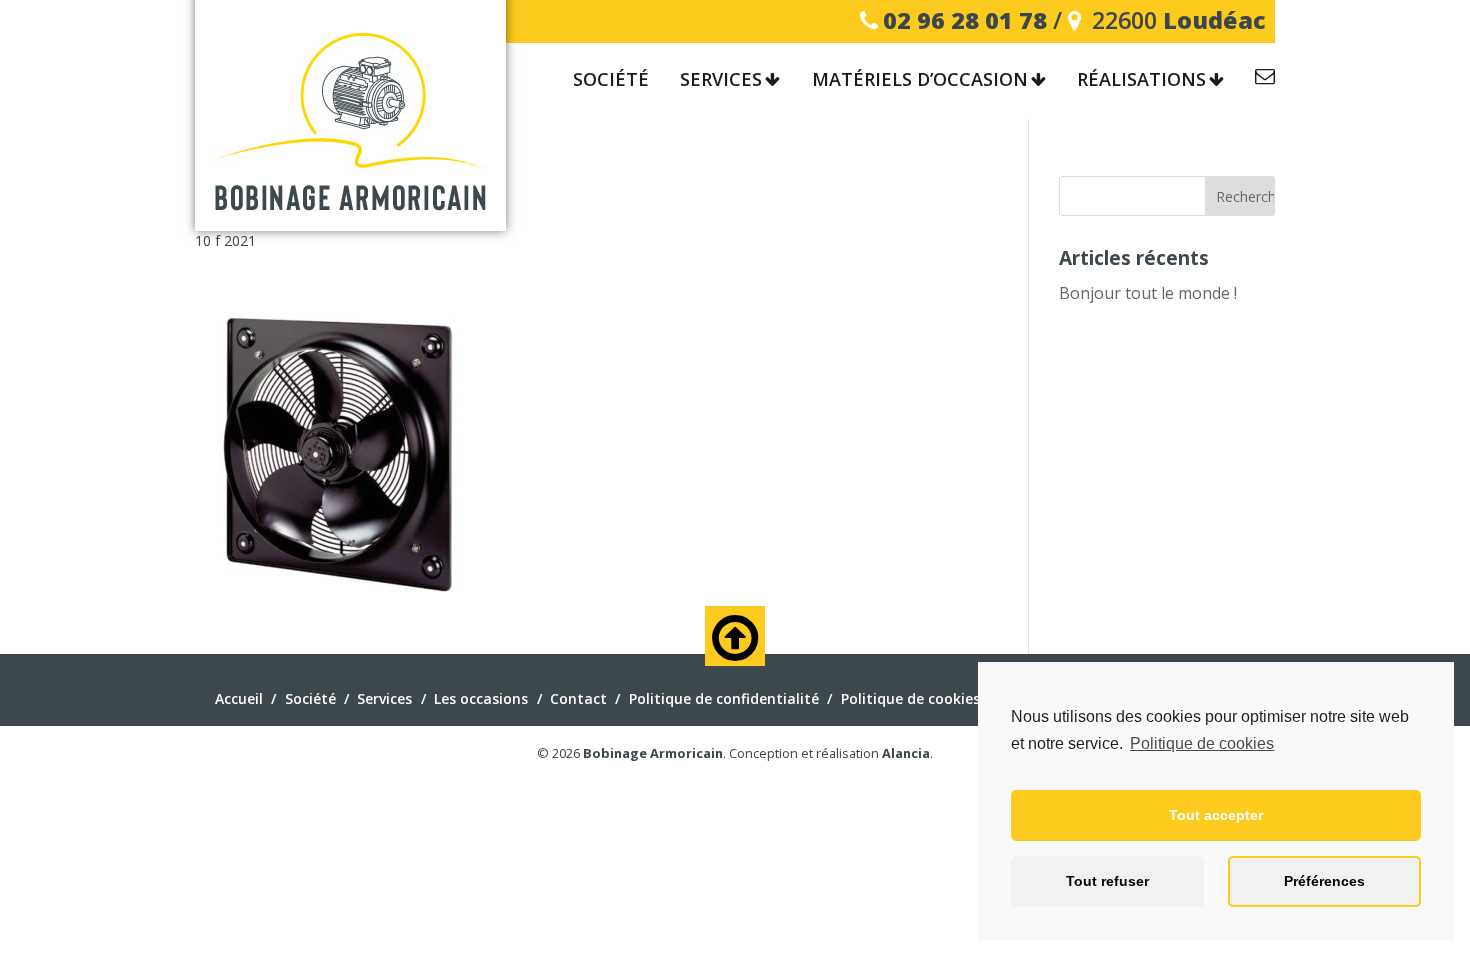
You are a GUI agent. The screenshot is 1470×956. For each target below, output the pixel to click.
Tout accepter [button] (1216, 815)
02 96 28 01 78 (965, 20)
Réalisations (1141, 80)
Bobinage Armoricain (653, 753)
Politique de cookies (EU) (926, 698)
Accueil (239, 698)
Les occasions (481, 698)
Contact (1265, 79)
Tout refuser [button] (1107, 881)
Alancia (906, 753)
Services (721, 80)
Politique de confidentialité (724, 698)
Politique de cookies (1202, 743)
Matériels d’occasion (920, 80)
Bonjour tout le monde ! (1148, 293)
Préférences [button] (1324, 881)
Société (611, 80)
